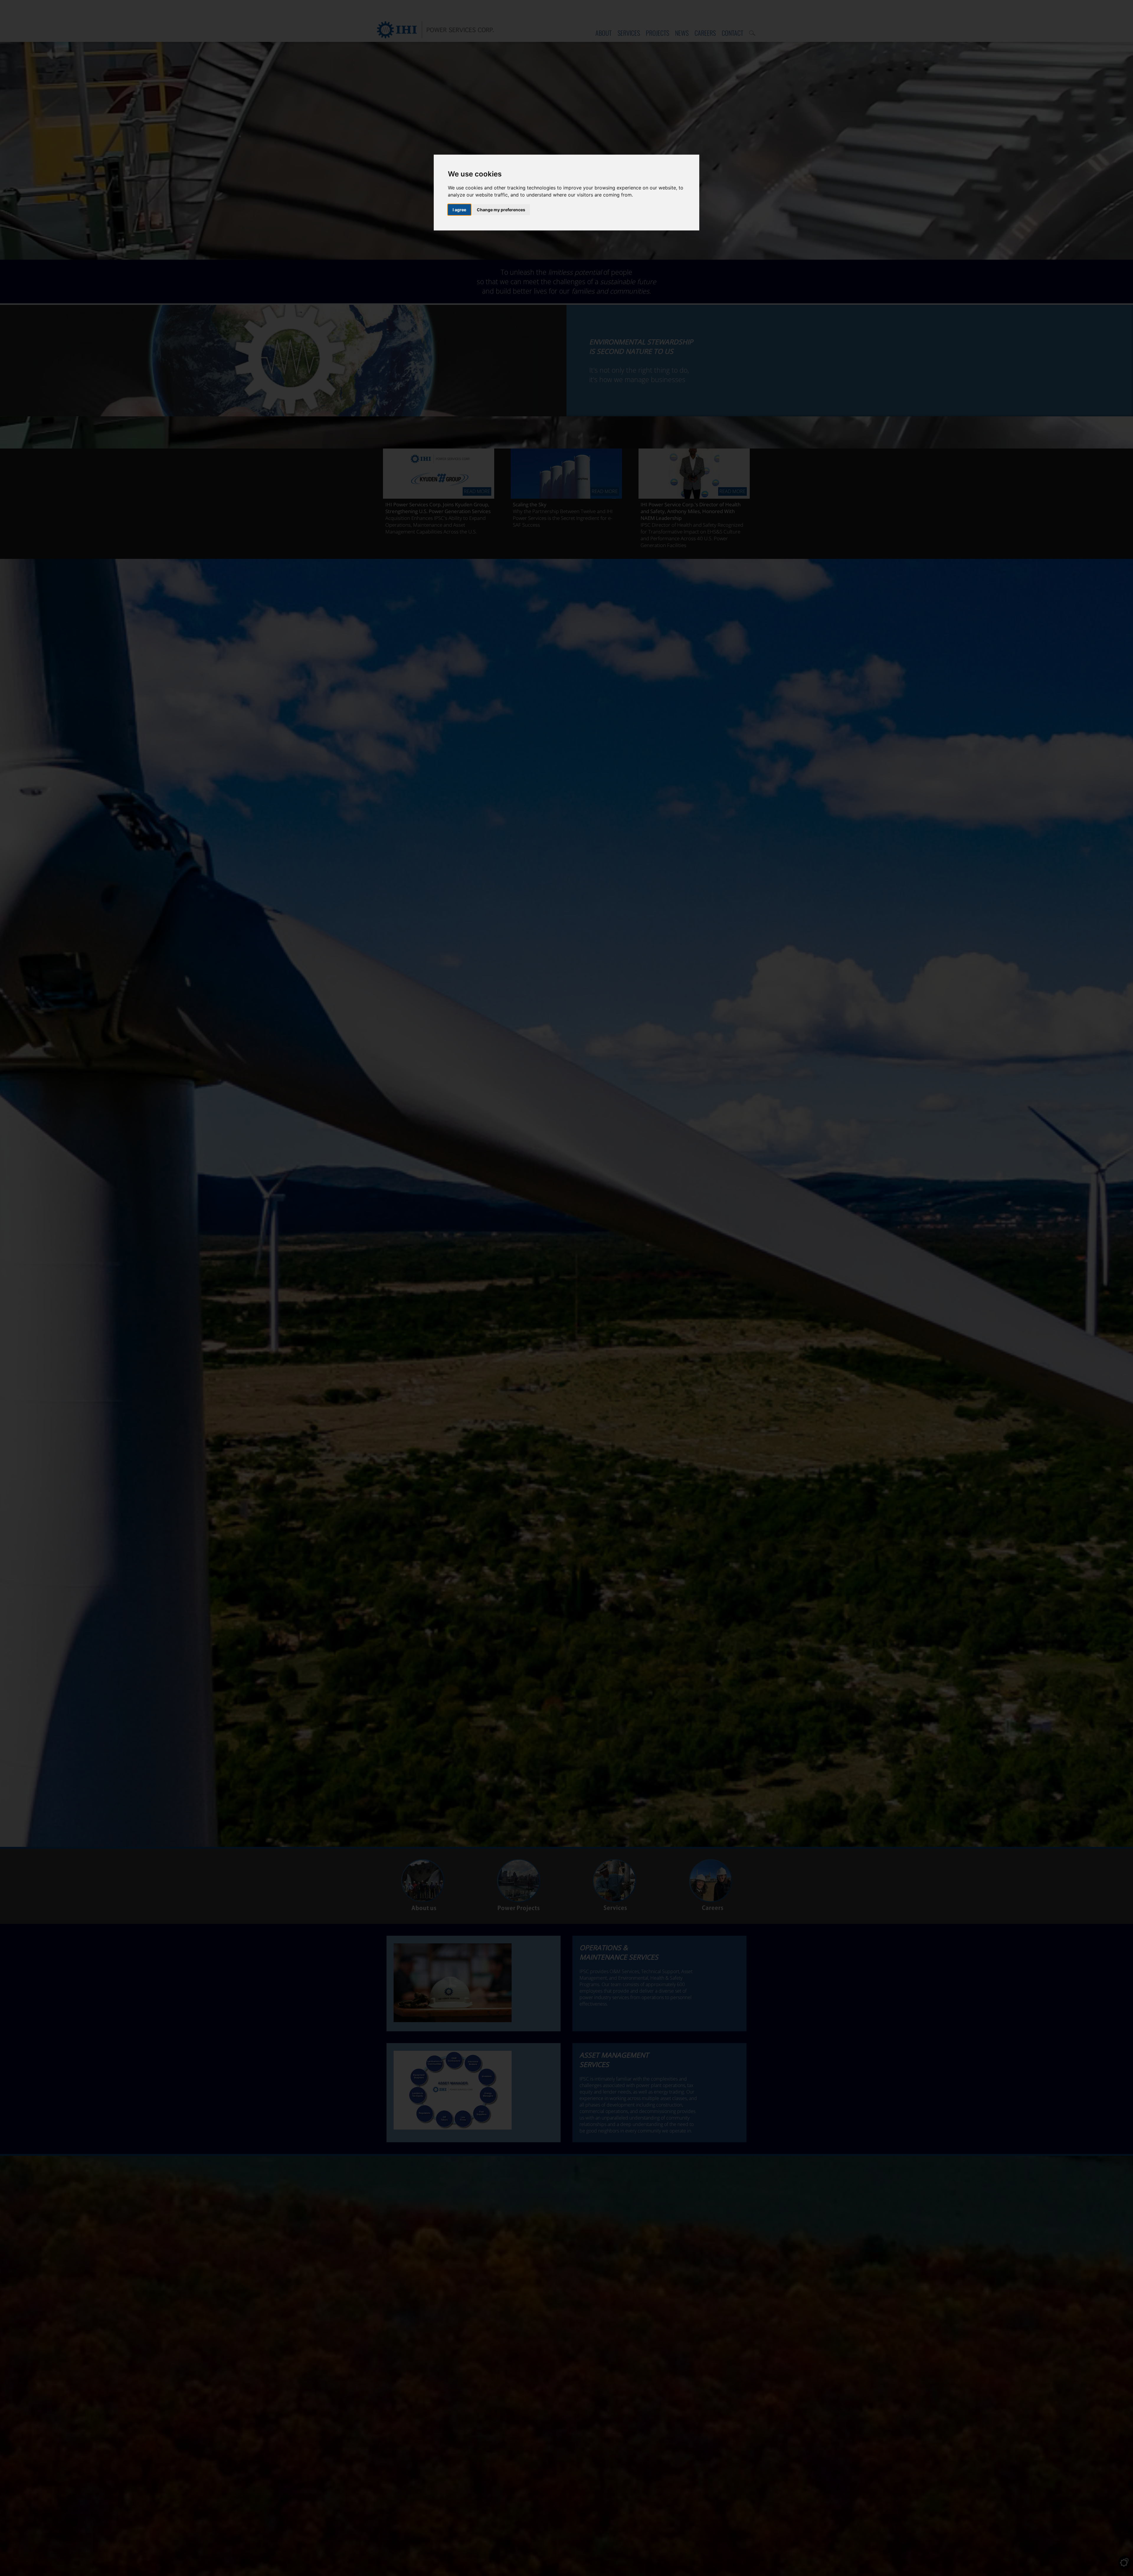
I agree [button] (459, 210)
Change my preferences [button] (501, 210)
